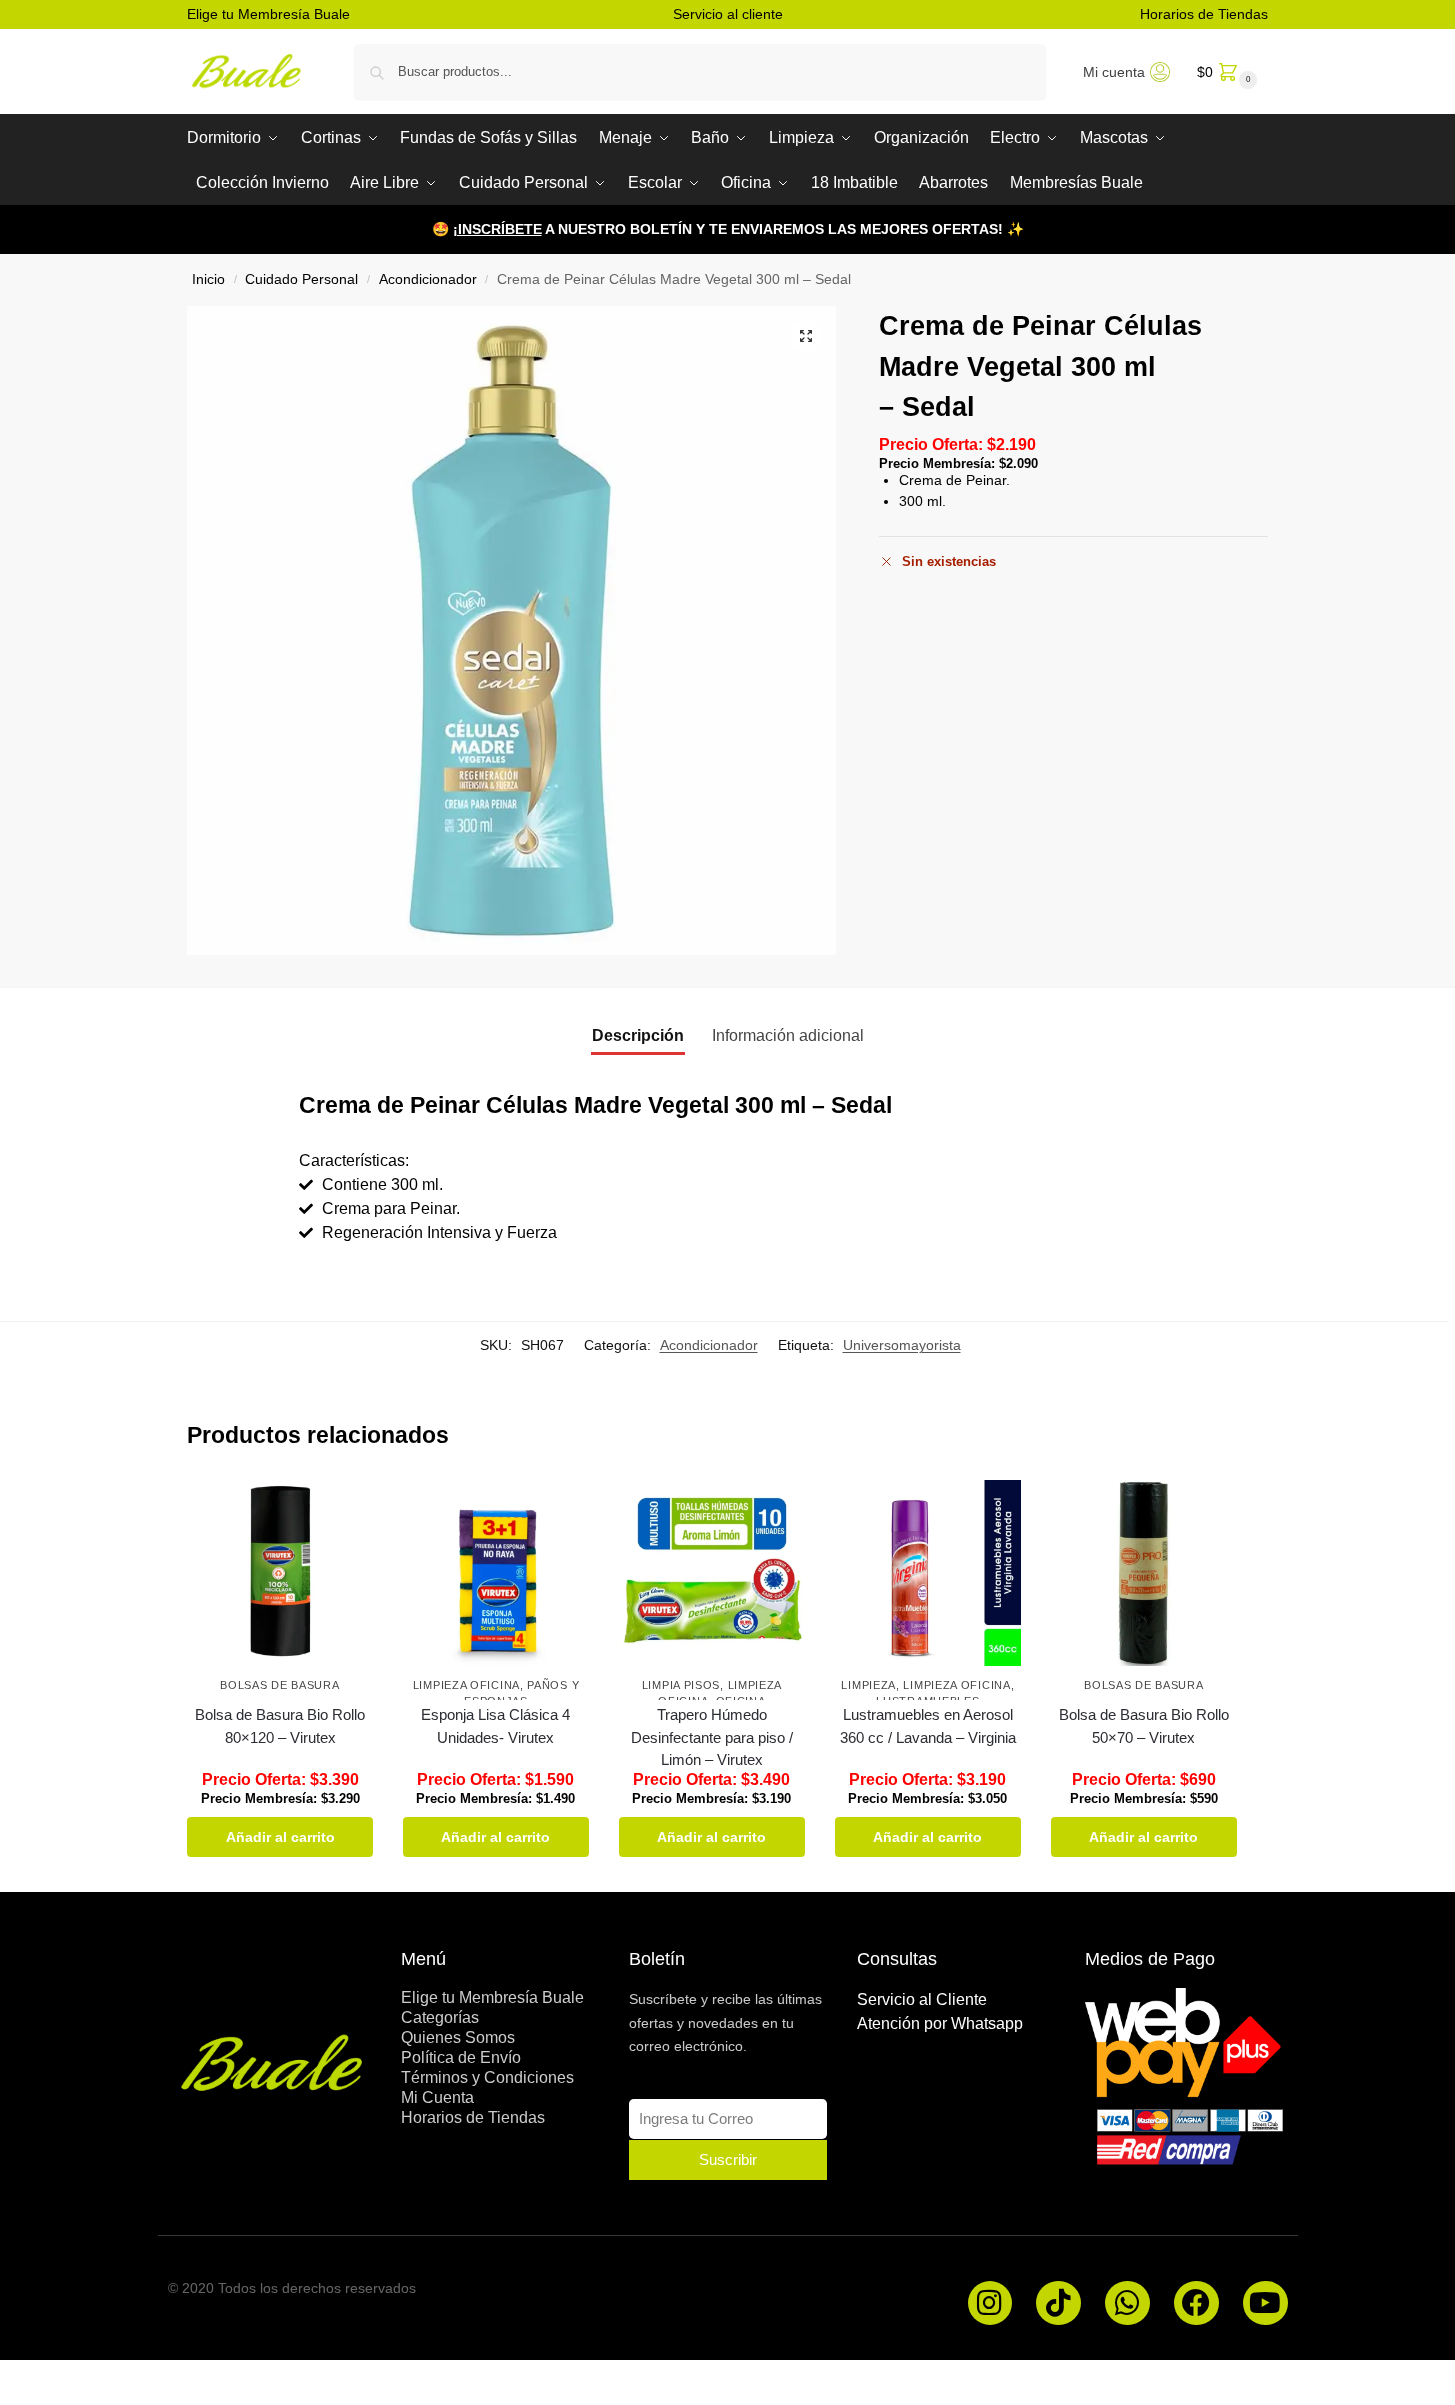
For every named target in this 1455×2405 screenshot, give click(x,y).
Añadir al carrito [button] (280, 1837)
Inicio (208, 279)
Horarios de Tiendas (1204, 14)
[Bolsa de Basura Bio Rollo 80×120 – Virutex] (280, 1573)
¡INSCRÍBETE (497, 229)
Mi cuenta (1114, 72)
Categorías (440, 2017)
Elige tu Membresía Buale (268, 14)
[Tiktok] (1058, 2303)
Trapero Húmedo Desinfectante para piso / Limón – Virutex (712, 1737)
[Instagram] (990, 2303)
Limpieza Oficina (466, 1685)
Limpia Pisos (681, 1685)
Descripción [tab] (638, 1035)
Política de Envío (461, 2057)
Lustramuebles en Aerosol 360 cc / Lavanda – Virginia (928, 1726)
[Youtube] (1265, 2303)
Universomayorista (902, 1345)
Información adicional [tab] (788, 1035)
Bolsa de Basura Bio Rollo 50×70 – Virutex (1144, 1726)
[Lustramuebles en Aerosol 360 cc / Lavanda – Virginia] (928, 1573)
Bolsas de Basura (279, 1685)
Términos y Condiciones (487, 2077)
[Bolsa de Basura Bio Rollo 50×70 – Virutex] (1144, 1573)
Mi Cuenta (437, 2097)
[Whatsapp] (1127, 2303)
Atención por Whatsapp (940, 2023)
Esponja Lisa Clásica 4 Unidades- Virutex (495, 1726)
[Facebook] (1196, 2303)
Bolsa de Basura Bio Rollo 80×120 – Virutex (280, 1726)
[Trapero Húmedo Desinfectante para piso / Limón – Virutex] (712, 1573)
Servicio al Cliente (922, 1999)
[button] (1225, 71)
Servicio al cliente (728, 14)
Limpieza (868, 1685)
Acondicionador (428, 279)
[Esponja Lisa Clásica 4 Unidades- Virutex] (496, 1573)
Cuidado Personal (301, 279)
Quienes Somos (458, 2037)
